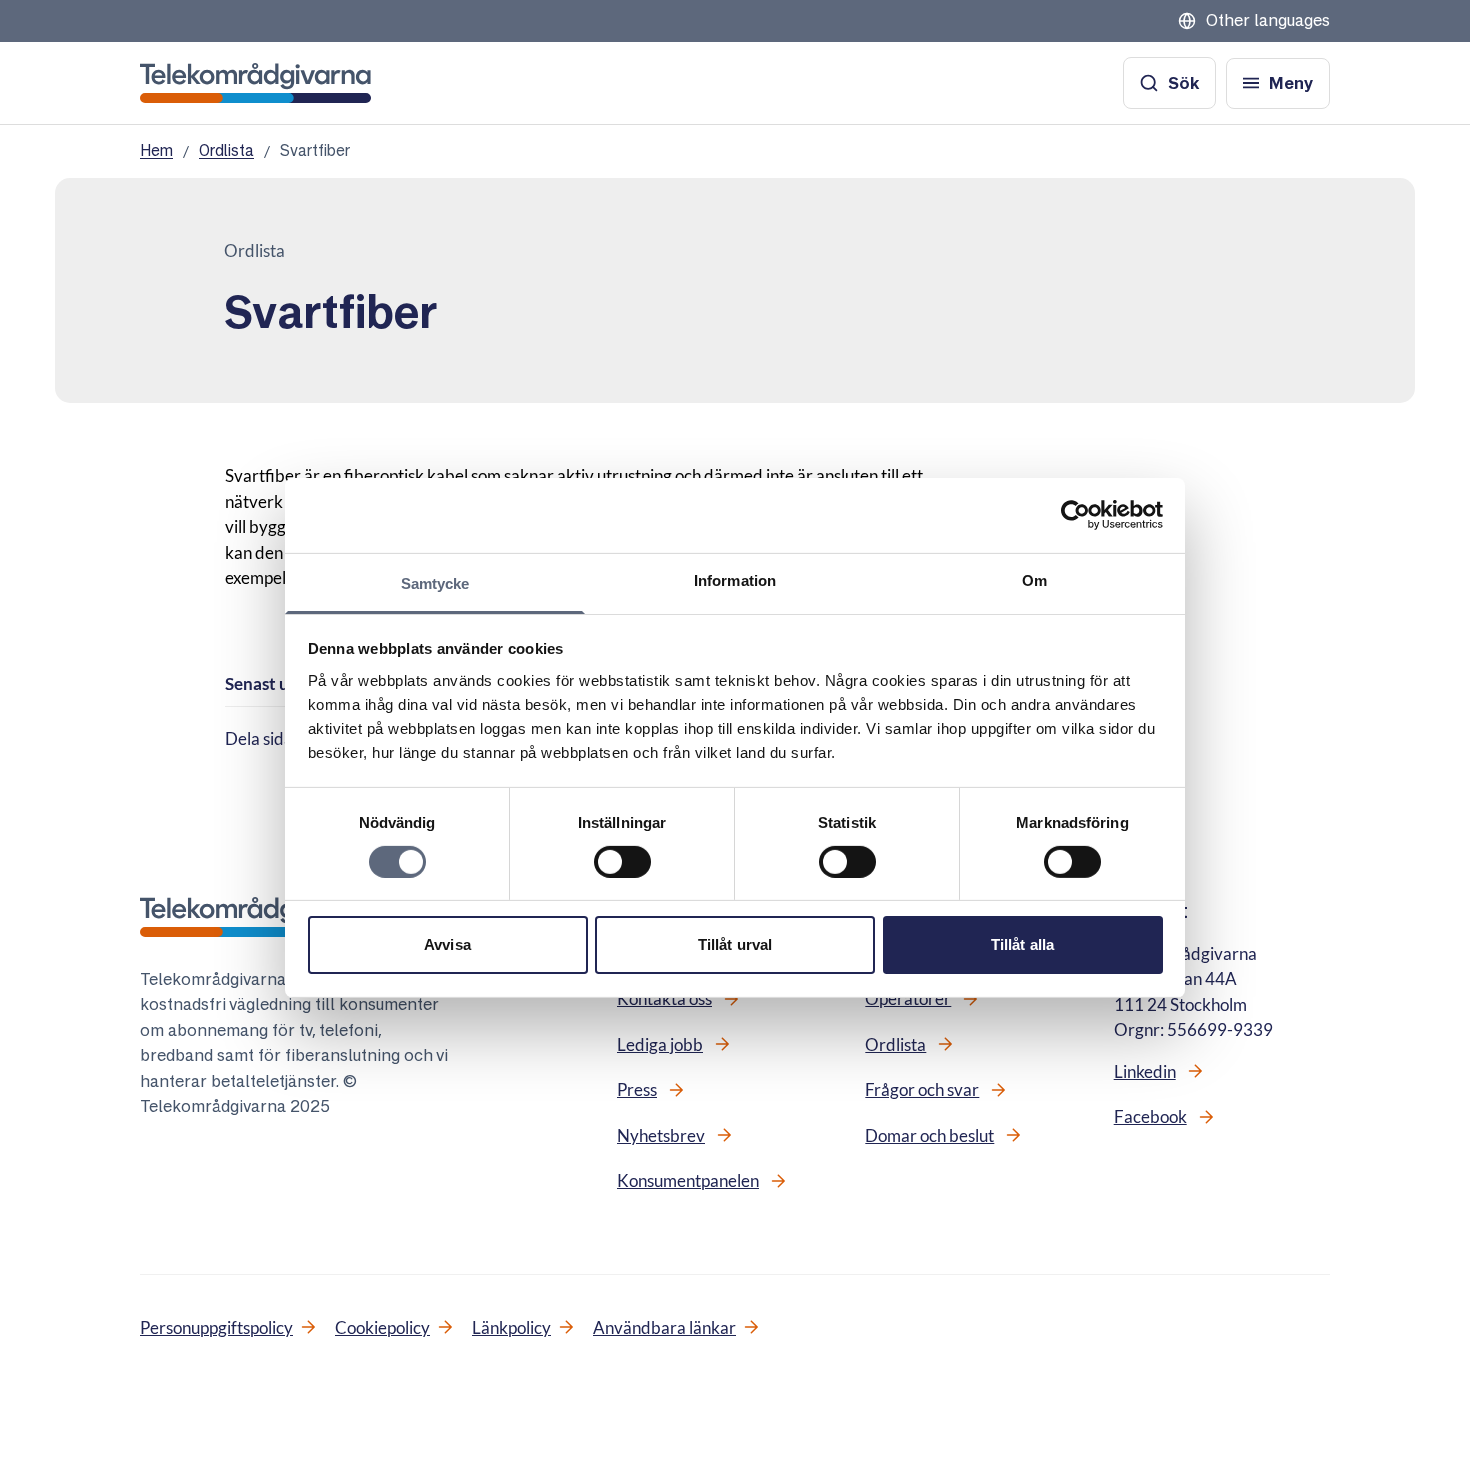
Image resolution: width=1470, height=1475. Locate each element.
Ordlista (226, 150)
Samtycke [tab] (435, 582)
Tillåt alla (1022, 944)
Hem (156, 150)
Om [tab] (1034, 579)
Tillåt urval (735, 944)
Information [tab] (735, 579)
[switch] (622, 862)
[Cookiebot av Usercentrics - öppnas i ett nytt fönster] (1075, 515)
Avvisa (447, 944)
